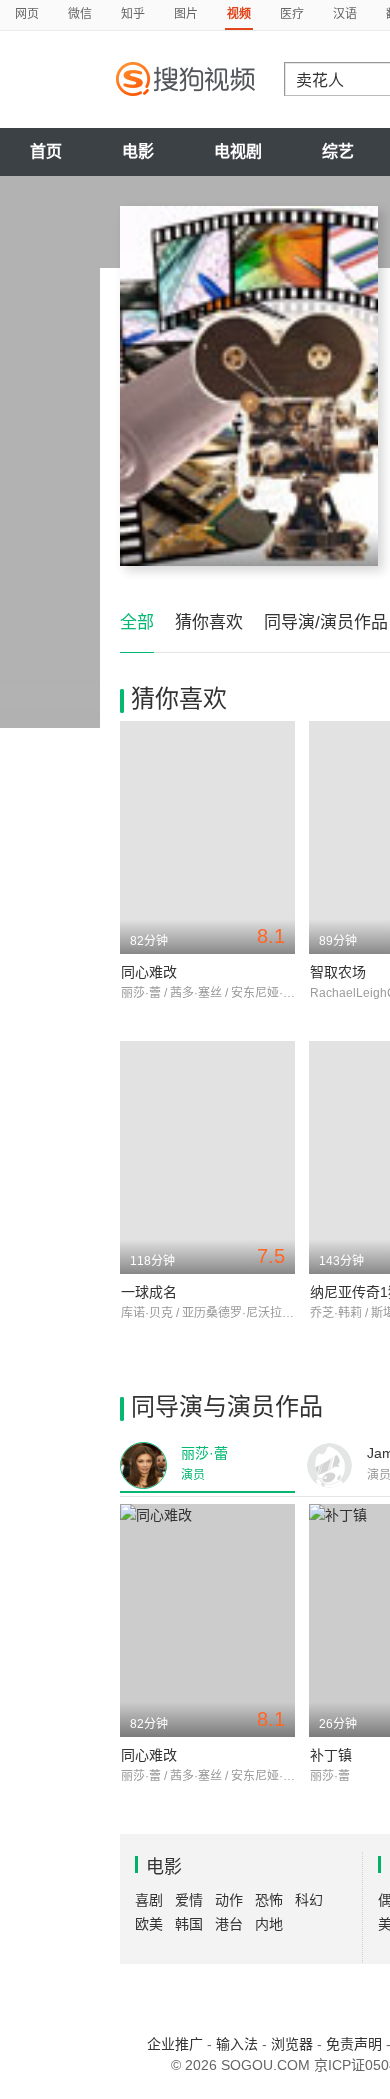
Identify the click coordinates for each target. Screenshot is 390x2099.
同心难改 (149, 972)
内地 (269, 1924)
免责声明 (354, 2044)
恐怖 (269, 1900)
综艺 (338, 151)
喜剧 (149, 1900)
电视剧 (238, 151)
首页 (46, 151)
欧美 (149, 1924)
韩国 (189, 1924)
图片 (186, 14)
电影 (138, 151)
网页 (27, 14)
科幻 (309, 1900)
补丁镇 (331, 1755)
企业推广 (175, 2044)
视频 (239, 14)
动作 (229, 1900)
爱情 (189, 1900)
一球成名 (149, 1292)
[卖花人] (249, 386)
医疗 (292, 14)
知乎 (133, 14)
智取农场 (338, 972)
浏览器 (292, 2044)
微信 (80, 14)
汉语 (345, 14)
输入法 (237, 2044)
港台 (229, 1924)
